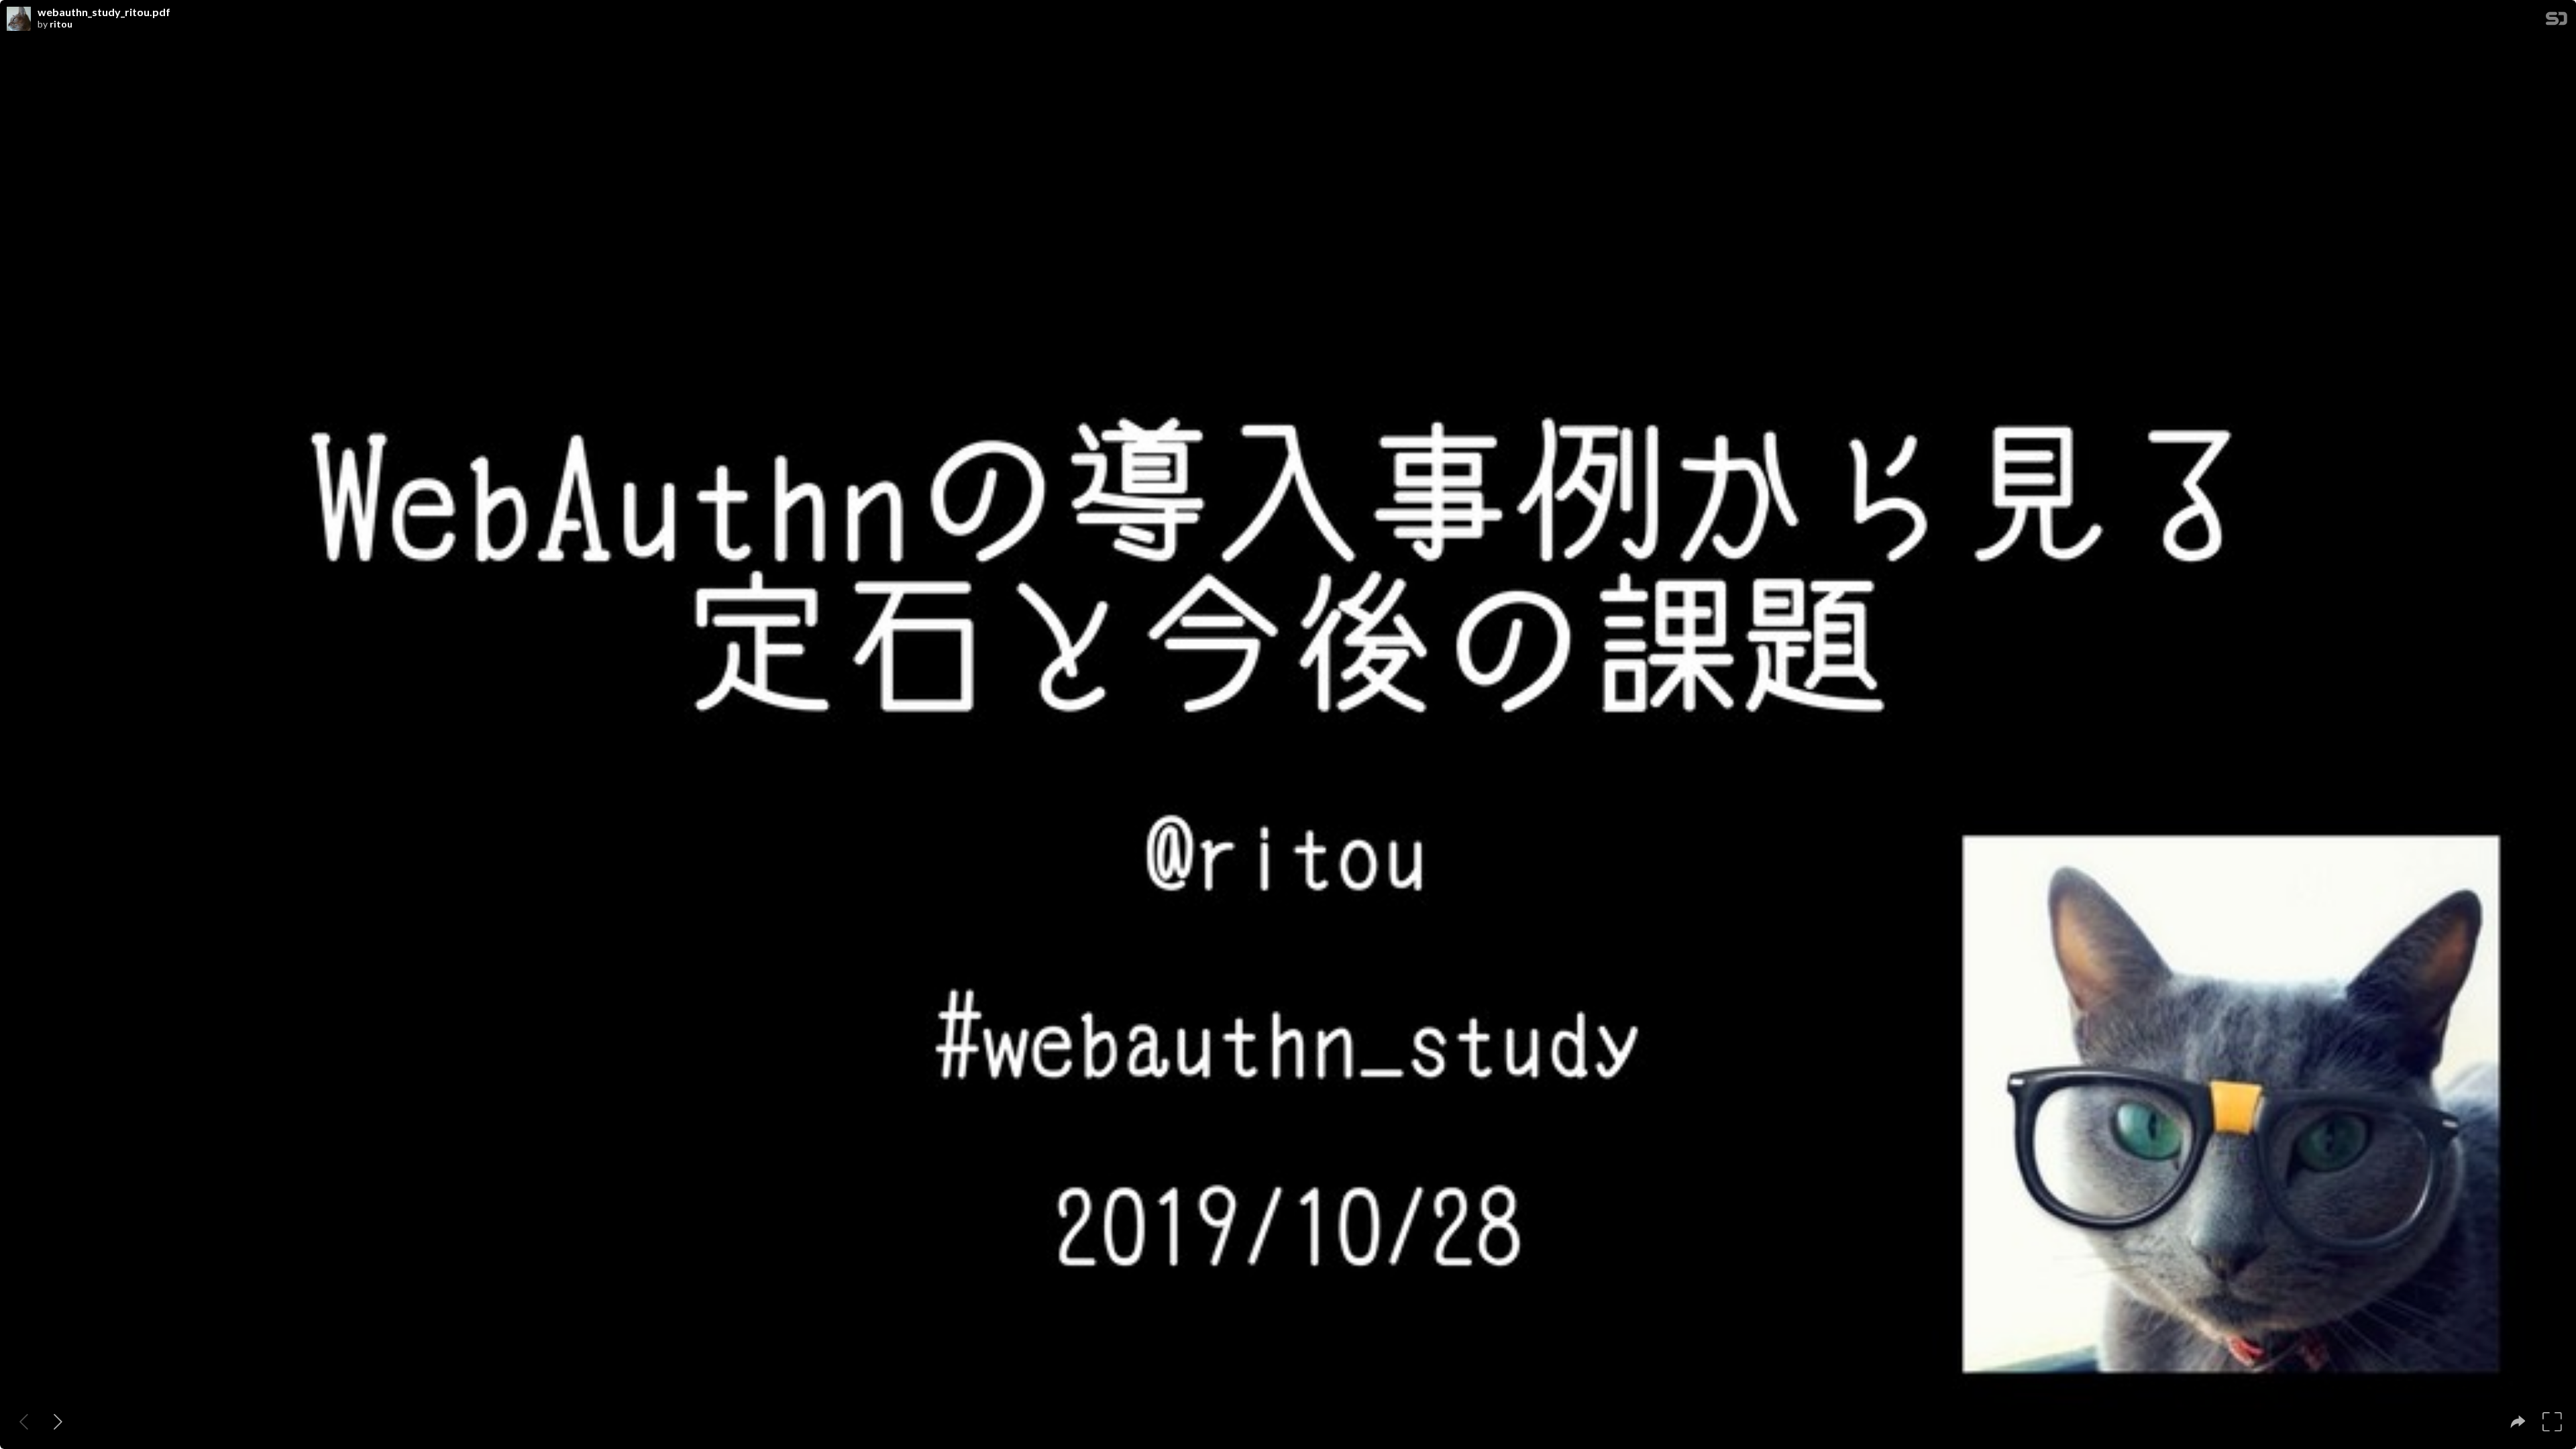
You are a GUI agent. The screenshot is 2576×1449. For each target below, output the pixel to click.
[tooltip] (2518, 1422)
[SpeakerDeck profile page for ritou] (19, 19)
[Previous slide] (24, 1422)
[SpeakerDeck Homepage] (2557, 21)
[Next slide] (58, 1422)
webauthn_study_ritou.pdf (104, 12)
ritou (61, 24)
